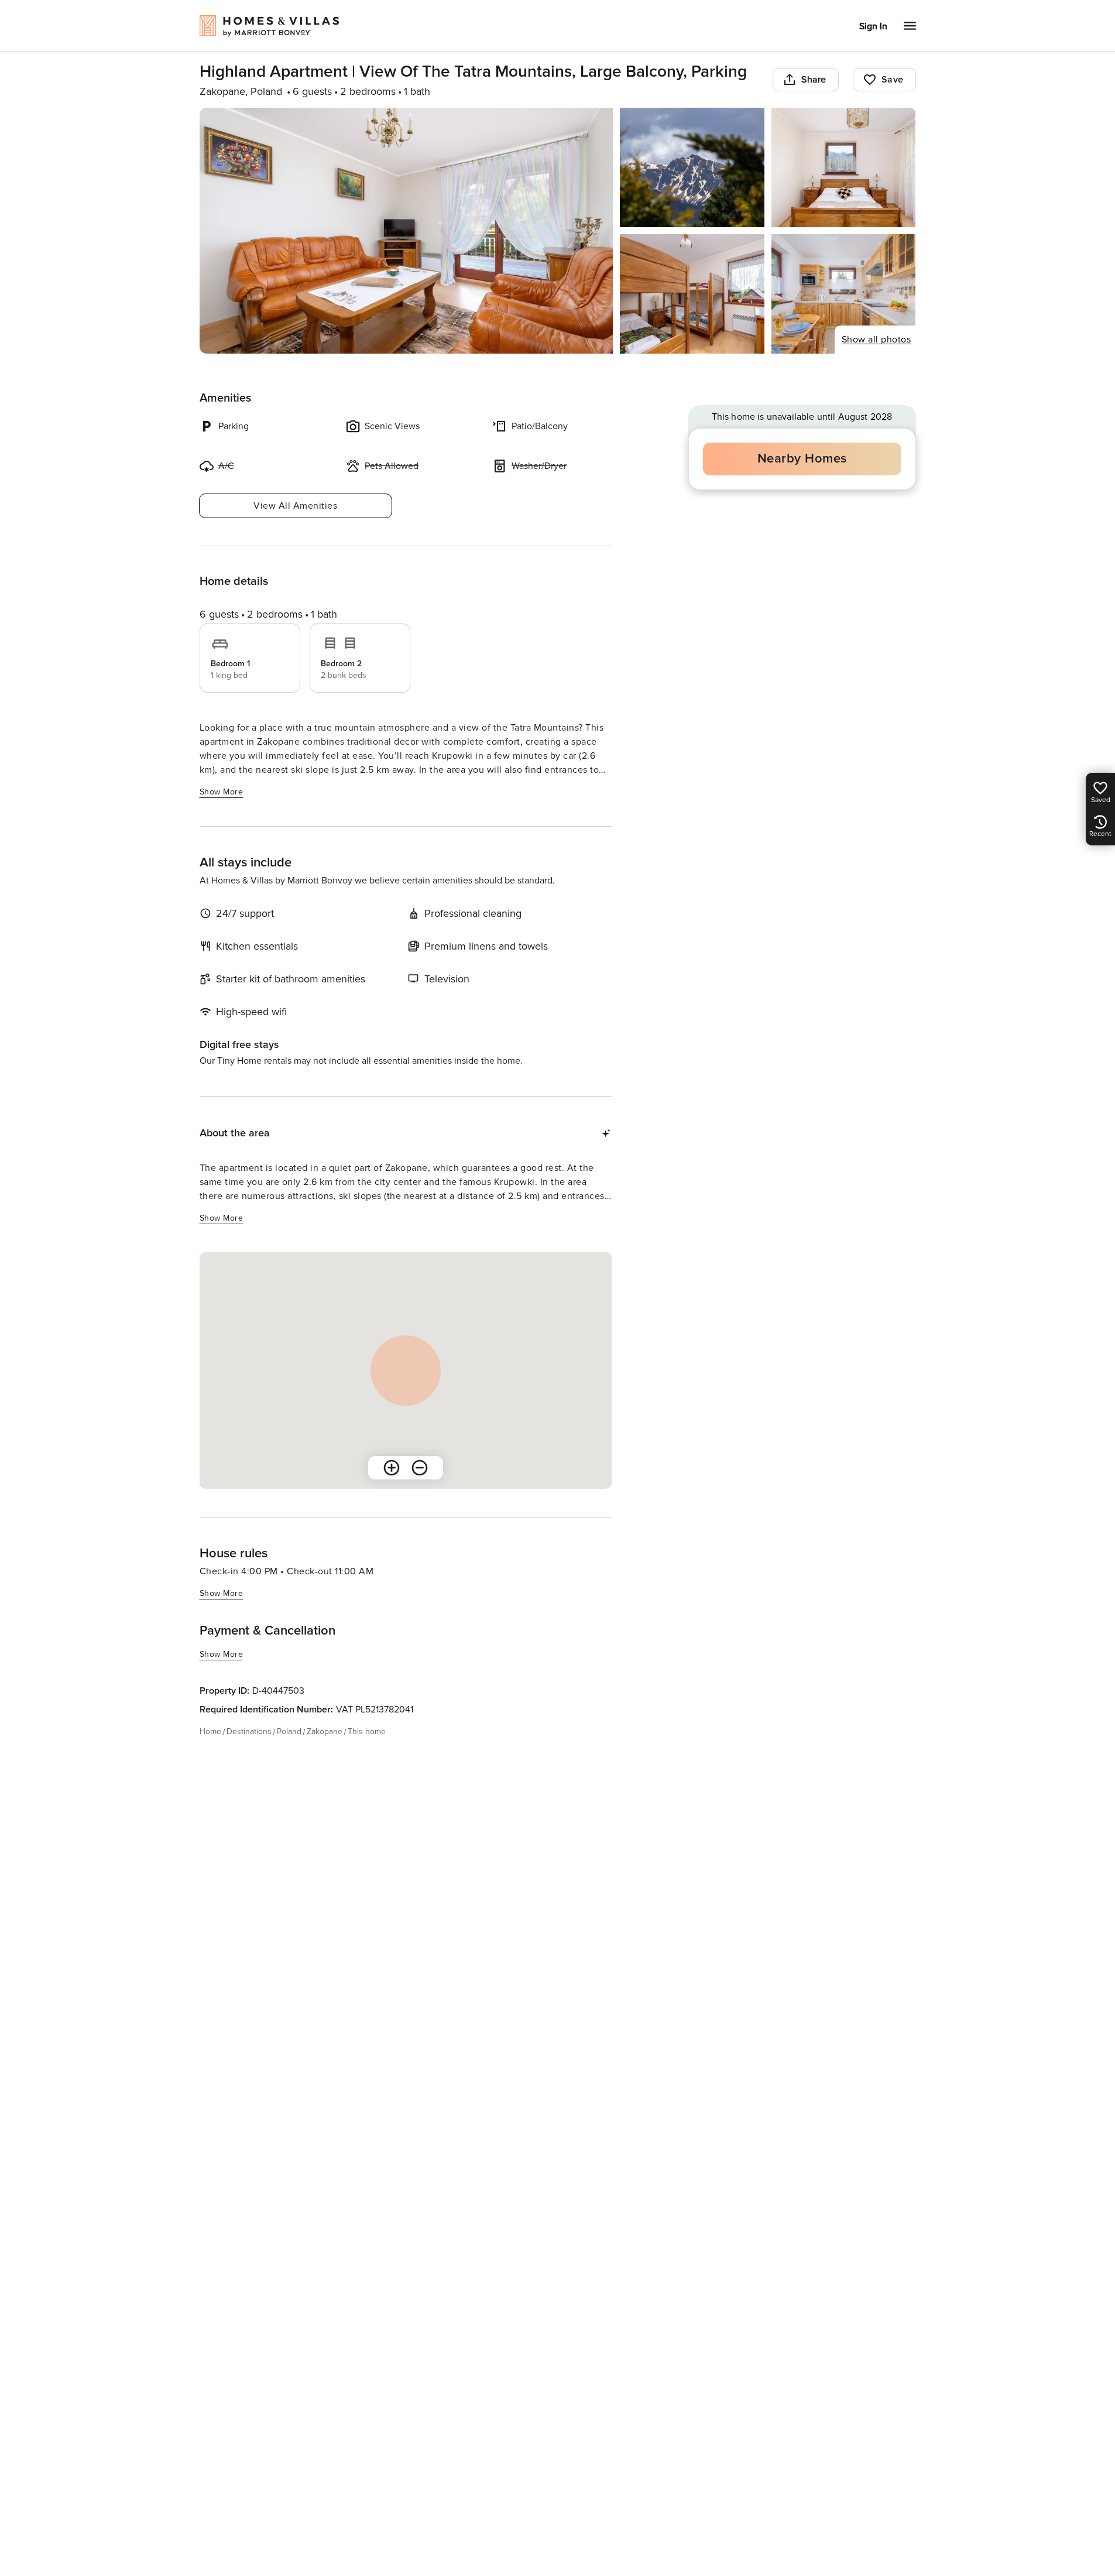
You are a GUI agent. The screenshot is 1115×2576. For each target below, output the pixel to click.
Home (210, 1731)
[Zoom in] (392, 1468)
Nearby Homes (802, 459)
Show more (222, 792)
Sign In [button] (873, 26)
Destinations (249, 1731)
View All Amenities (295, 506)
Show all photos (876, 340)
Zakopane (325, 1731)
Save (893, 80)
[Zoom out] (420, 1468)
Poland (289, 1731)
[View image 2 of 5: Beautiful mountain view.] (692, 167)
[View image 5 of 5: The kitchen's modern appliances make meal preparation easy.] (844, 294)
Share (814, 80)
